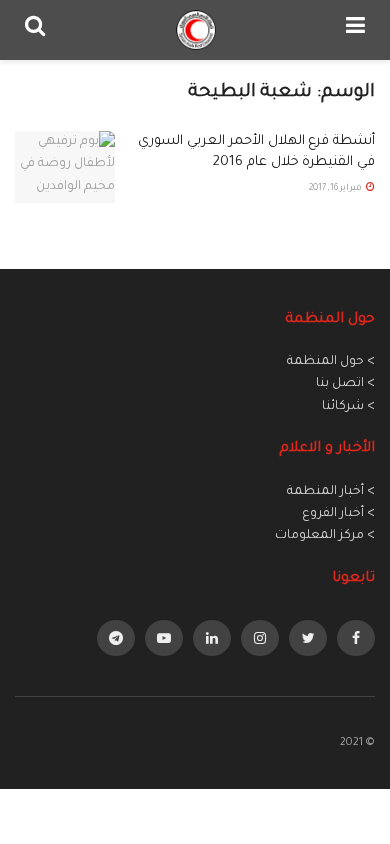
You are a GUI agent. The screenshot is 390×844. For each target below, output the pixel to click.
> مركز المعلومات (325, 536)
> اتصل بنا (345, 384)
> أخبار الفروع (338, 514)
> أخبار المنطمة (331, 492)
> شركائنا (348, 407)
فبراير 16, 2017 (336, 189)
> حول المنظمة (331, 362)
